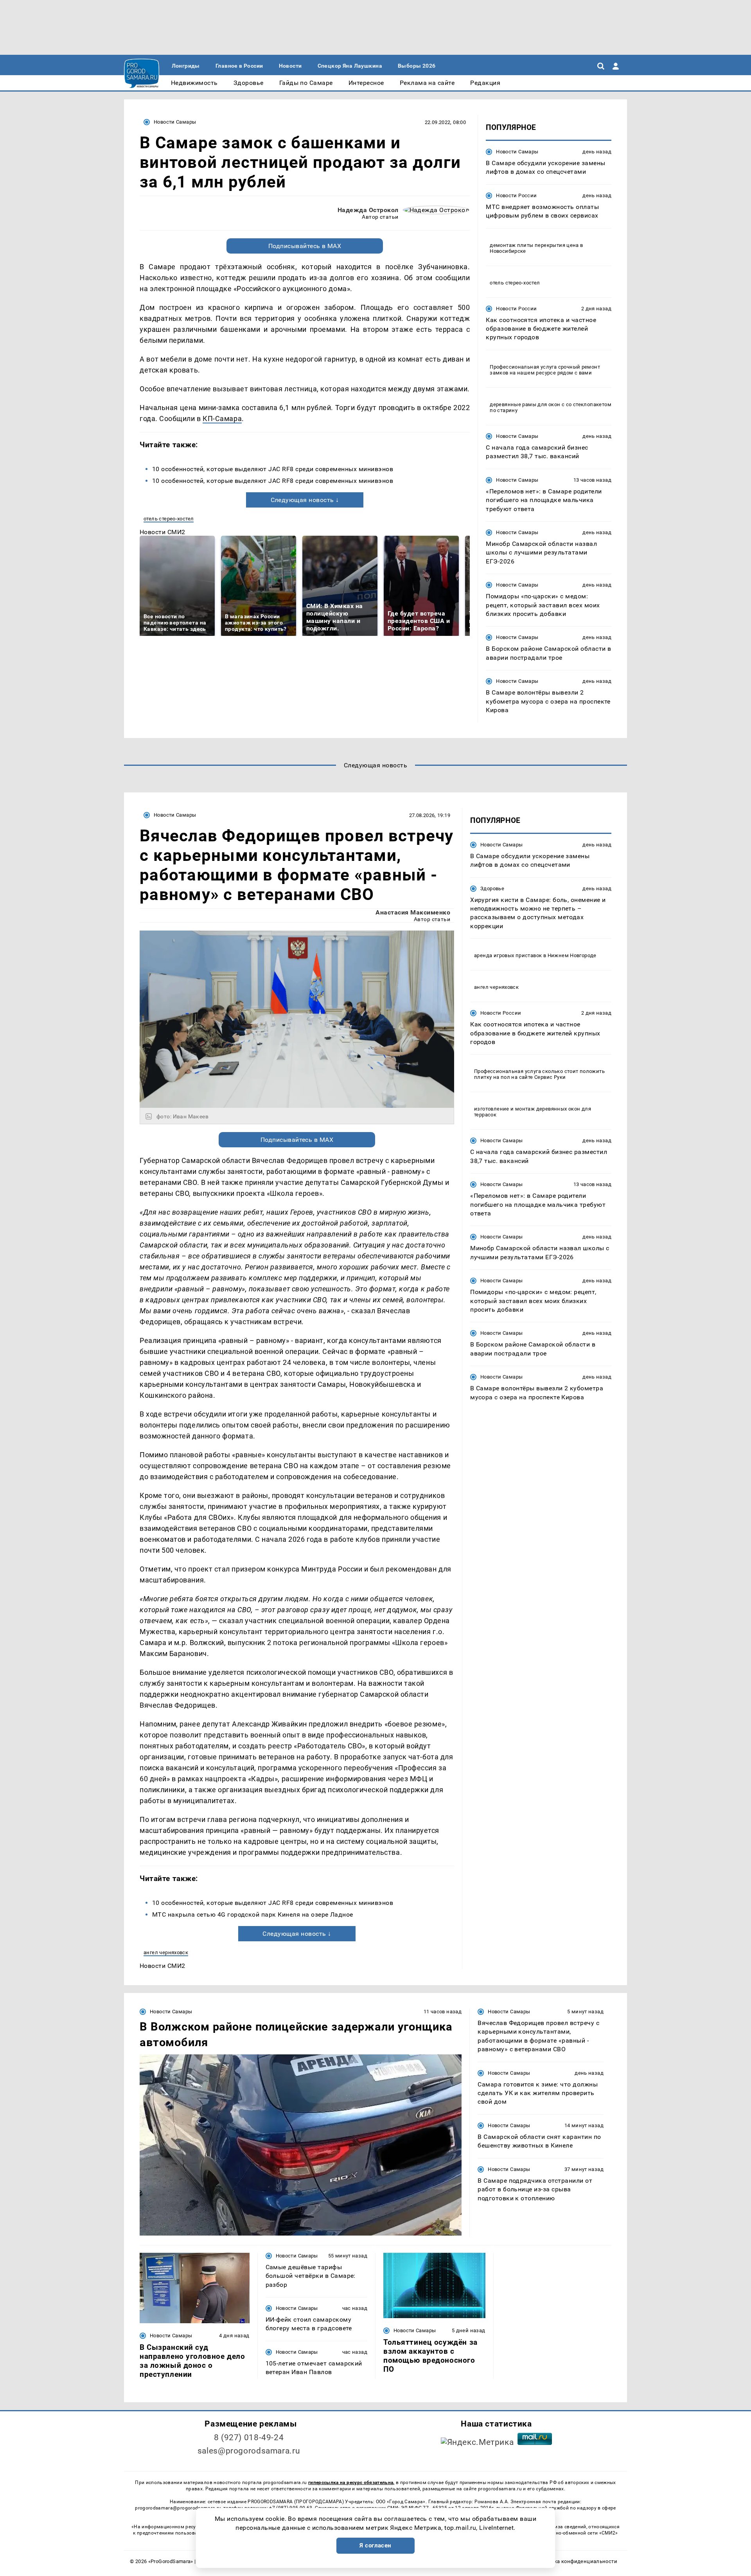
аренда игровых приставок (508, 956)
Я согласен (375, 2545)
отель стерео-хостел (169, 519)
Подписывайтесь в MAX (305, 246)
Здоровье (492, 888)
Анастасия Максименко (413, 912)
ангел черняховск (166, 1952)
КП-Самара (222, 419)
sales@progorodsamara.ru (249, 2451)
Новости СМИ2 (163, 532)
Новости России (516, 195)
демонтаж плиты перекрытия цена (534, 245)
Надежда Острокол (368, 210)
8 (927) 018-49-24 (249, 2437)
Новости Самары (175, 122)
